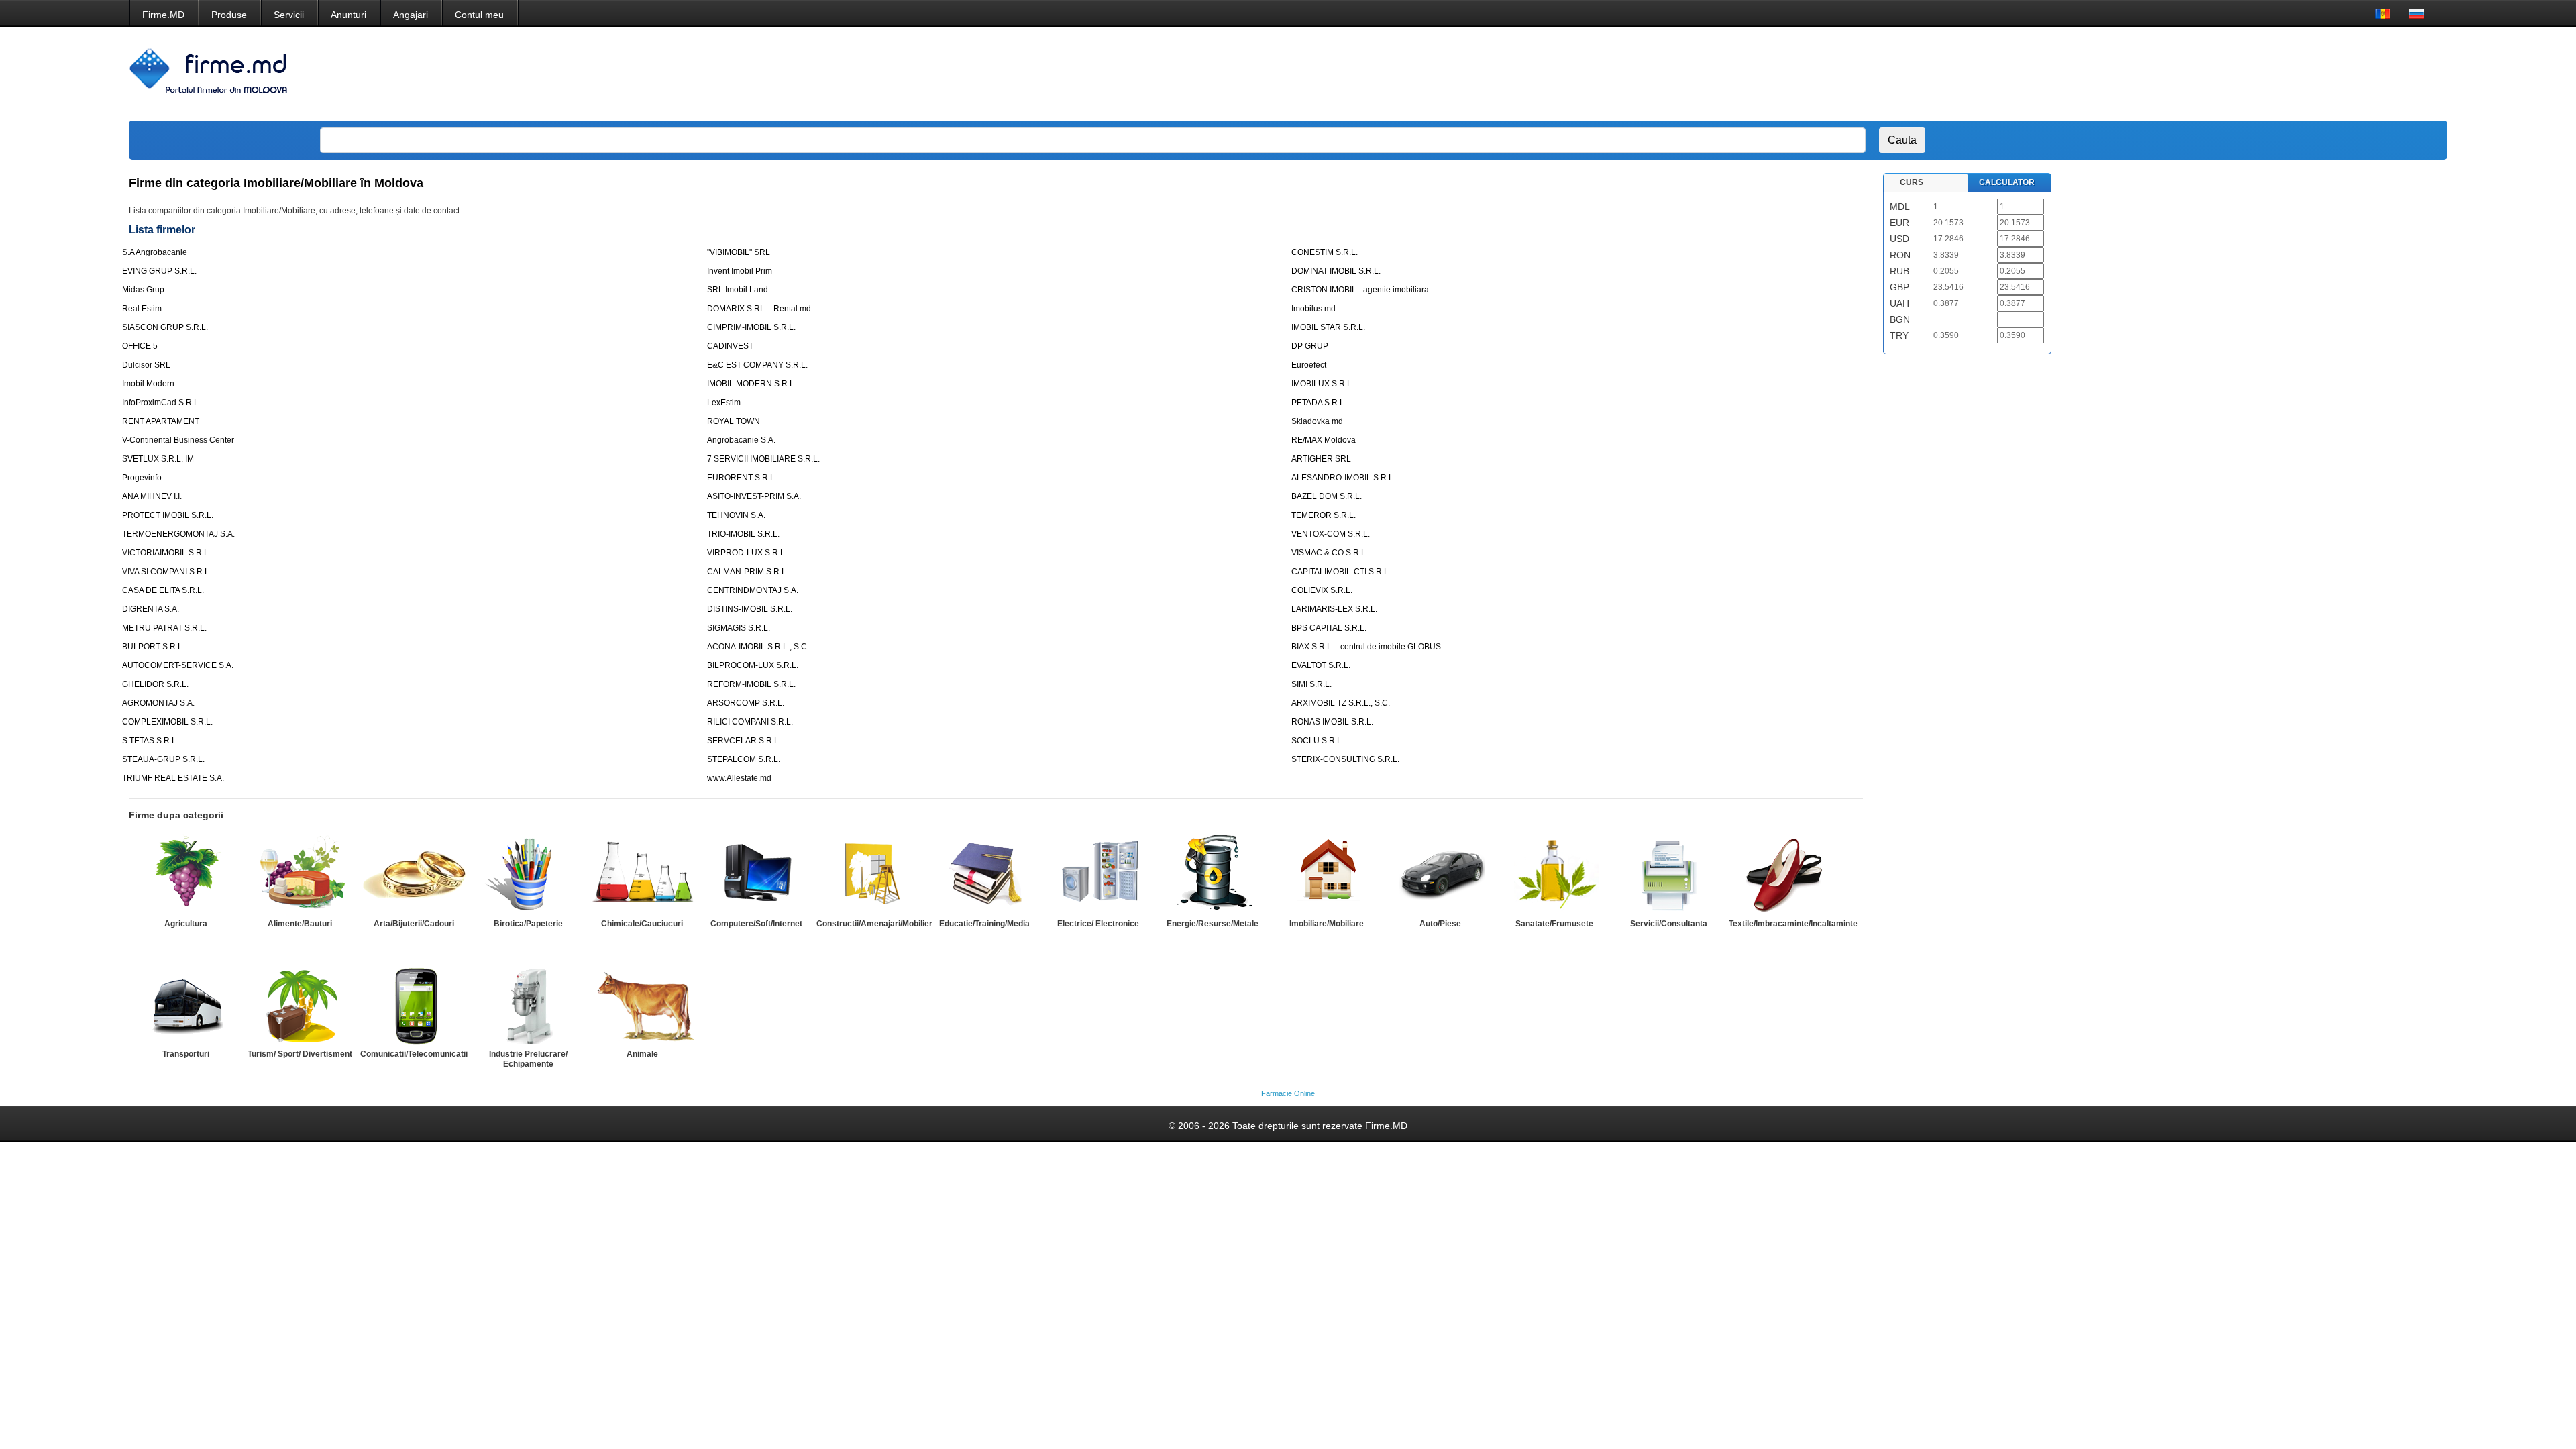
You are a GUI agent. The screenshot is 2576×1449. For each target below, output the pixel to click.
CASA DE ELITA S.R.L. (163, 590)
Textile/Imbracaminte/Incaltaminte (1793, 924)
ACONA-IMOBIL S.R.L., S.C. (758, 647)
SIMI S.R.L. (1311, 684)
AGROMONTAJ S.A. (158, 703)
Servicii (289, 15)
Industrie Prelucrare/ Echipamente (528, 1059)
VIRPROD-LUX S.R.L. (747, 553)
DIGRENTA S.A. (151, 609)
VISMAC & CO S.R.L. (1330, 553)
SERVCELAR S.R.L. (744, 741)
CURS (1912, 182)
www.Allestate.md (739, 778)
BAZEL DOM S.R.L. (1327, 496)
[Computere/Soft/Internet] (756, 874)
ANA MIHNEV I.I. (152, 496)
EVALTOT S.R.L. (1321, 665)
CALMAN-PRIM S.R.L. (748, 572)
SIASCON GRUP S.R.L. (165, 327)
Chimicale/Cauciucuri (642, 924)
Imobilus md (1313, 309)
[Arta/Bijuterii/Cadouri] (414, 874)
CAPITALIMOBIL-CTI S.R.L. (1341, 572)
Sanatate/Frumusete (1554, 924)
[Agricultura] (186, 874)
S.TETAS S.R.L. (150, 741)
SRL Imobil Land (738, 290)
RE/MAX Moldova (1324, 440)
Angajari (411, 15)
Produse (229, 15)
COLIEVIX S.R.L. (1322, 590)
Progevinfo (142, 478)
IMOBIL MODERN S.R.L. (752, 384)
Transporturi (186, 1054)
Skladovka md (1317, 421)
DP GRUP (1310, 346)
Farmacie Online (1288, 1093)
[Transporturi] (186, 1004)
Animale (642, 1054)
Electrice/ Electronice (1098, 924)
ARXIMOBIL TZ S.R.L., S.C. (1341, 703)
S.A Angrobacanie (155, 252)
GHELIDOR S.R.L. (155, 684)
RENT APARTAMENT (161, 421)
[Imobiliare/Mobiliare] (1326, 874)
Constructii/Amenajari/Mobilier (874, 924)
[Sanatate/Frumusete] (1554, 874)
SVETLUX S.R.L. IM (158, 459)
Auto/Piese (1440, 924)
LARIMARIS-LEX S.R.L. (1334, 609)
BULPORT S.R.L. (153, 647)
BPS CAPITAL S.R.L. (1329, 628)
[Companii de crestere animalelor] (642, 1004)
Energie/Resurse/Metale (1213, 924)
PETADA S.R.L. (1319, 402)
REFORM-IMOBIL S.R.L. (751, 684)
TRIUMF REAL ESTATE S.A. (173, 778)
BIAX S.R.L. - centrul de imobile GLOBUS (1366, 647)
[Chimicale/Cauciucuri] (642, 874)
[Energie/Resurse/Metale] (1212, 874)
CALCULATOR (2007, 182)
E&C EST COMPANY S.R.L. (757, 365)
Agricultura (186, 924)
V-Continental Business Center (178, 440)
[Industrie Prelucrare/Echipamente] (528, 1004)
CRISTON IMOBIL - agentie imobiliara (1360, 290)
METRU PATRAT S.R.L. (164, 628)
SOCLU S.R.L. (1318, 741)
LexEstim (724, 402)
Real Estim (142, 309)
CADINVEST (730, 346)
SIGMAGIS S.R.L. (739, 628)
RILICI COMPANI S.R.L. (750, 722)
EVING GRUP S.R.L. (159, 271)
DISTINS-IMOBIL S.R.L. (750, 609)
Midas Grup (143, 290)
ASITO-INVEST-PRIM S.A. (754, 496)
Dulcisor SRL (146, 365)
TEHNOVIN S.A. (736, 515)
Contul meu (479, 15)
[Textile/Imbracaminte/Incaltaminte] (1782, 874)
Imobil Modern (148, 384)
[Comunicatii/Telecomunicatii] (414, 1004)
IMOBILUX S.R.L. (1323, 384)
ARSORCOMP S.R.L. (746, 703)
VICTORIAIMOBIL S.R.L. (166, 553)
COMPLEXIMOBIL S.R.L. (167, 722)
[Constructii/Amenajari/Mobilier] (870, 874)
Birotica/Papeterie (528, 924)
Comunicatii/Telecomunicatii (414, 1054)
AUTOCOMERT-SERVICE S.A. (178, 665)
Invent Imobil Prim (740, 271)
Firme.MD (163, 15)
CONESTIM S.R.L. (1325, 252)
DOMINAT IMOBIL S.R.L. (1336, 271)
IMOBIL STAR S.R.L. (1328, 327)
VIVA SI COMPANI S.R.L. (167, 572)
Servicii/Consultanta (1669, 924)
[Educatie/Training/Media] (984, 874)
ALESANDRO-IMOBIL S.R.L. (1343, 478)
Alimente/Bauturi (300, 924)
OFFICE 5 (140, 346)
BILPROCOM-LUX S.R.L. (753, 665)
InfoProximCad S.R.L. (161, 402)
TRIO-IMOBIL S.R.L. (743, 534)
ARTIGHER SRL (1321, 459)
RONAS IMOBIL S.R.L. (1332, 722)
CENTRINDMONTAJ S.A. (753, 590)
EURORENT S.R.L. (742, 478)
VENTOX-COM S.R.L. (1331, 534)
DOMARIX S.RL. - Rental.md (759, 309)
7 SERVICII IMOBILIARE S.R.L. (763, 459)
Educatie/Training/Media (984, 924)
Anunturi (348, 15)
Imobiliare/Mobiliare (1327, 924)
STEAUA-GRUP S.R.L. (163, 759)
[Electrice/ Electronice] (1098, 874)
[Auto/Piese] (1440, 874)
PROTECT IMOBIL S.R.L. (168, 515)
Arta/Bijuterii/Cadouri (414, 924)
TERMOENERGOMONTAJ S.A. (178, 534)
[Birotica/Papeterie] (528, 874)
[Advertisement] (2180, 74)
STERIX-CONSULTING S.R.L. (1345, 759)
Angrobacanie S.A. (741, 440)
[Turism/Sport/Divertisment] (300, 1004)
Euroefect (1309, 365)
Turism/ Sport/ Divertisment (300, 1054)
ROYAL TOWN (734, 421)
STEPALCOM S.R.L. (744, 759)
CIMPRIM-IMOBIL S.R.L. (751, 327)
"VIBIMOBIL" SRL (739, 252)
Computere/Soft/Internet (756, 924)
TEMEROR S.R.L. (1324, 515)
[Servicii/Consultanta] (1668, 874)
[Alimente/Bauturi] (300, 874)
